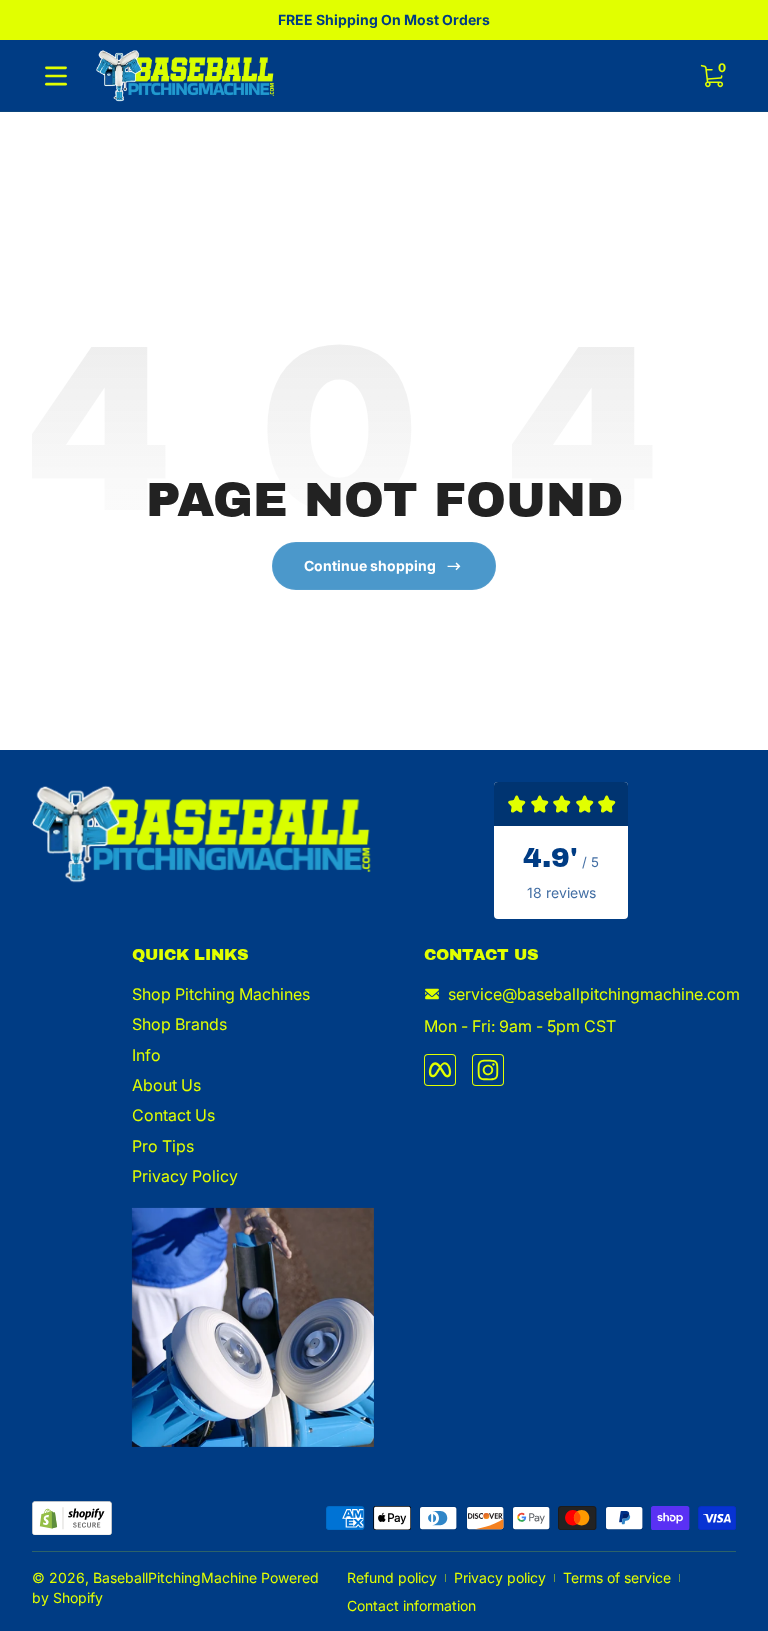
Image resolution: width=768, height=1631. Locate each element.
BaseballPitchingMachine (175, 1577)
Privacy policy (500, 1577)
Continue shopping (370, 565)
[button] (712, 76)
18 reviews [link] (561, 892)
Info (146, 1055)
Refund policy (392, 1577)
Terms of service (617, 1577)
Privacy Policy (185, 1176)
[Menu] (56, 76)
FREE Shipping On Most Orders (384, 19)
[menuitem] (253, 994)
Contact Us (173, 1115)
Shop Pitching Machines (221, 994)
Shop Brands (179, 1024)
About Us (166, 1085)
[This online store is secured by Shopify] (72, 1518)
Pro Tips (163, 1146)
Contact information (411, 1605)
